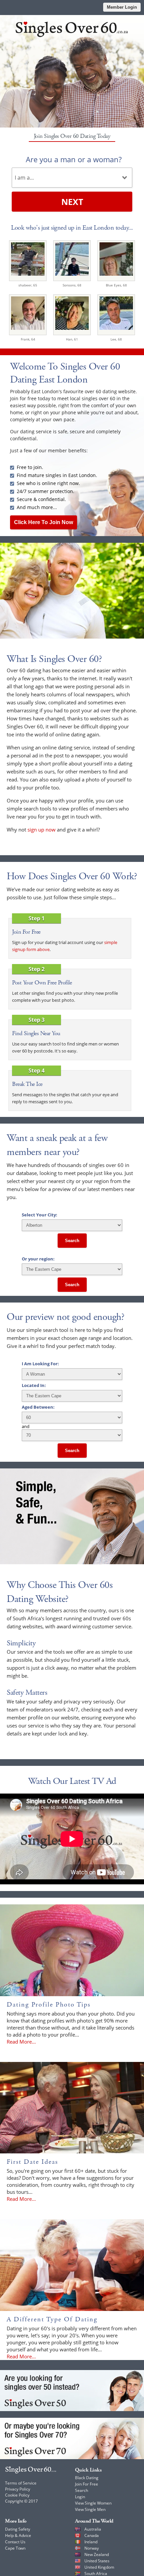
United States (97, 2561)
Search (72, 1241)
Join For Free (87, 2484)
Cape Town (15, 2548)
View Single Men (90, 2509)
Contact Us (15, 2542)
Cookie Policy (17, 2495)
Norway (92, 2548)
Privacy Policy (18, 2489)
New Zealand (97, 2554)
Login (80, 2497)
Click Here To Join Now (44, 522)
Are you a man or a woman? (74, 159)
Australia (93, 2529)
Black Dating (87, 2478)
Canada (92, 2535)
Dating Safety (18, 2529)
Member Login (122, 7)
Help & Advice (18, 2535)
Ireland (91, 2542)
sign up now (42, 830)
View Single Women (93, 2503)
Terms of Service (21, 2483)
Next (72, 202)
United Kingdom (99, 2567)
